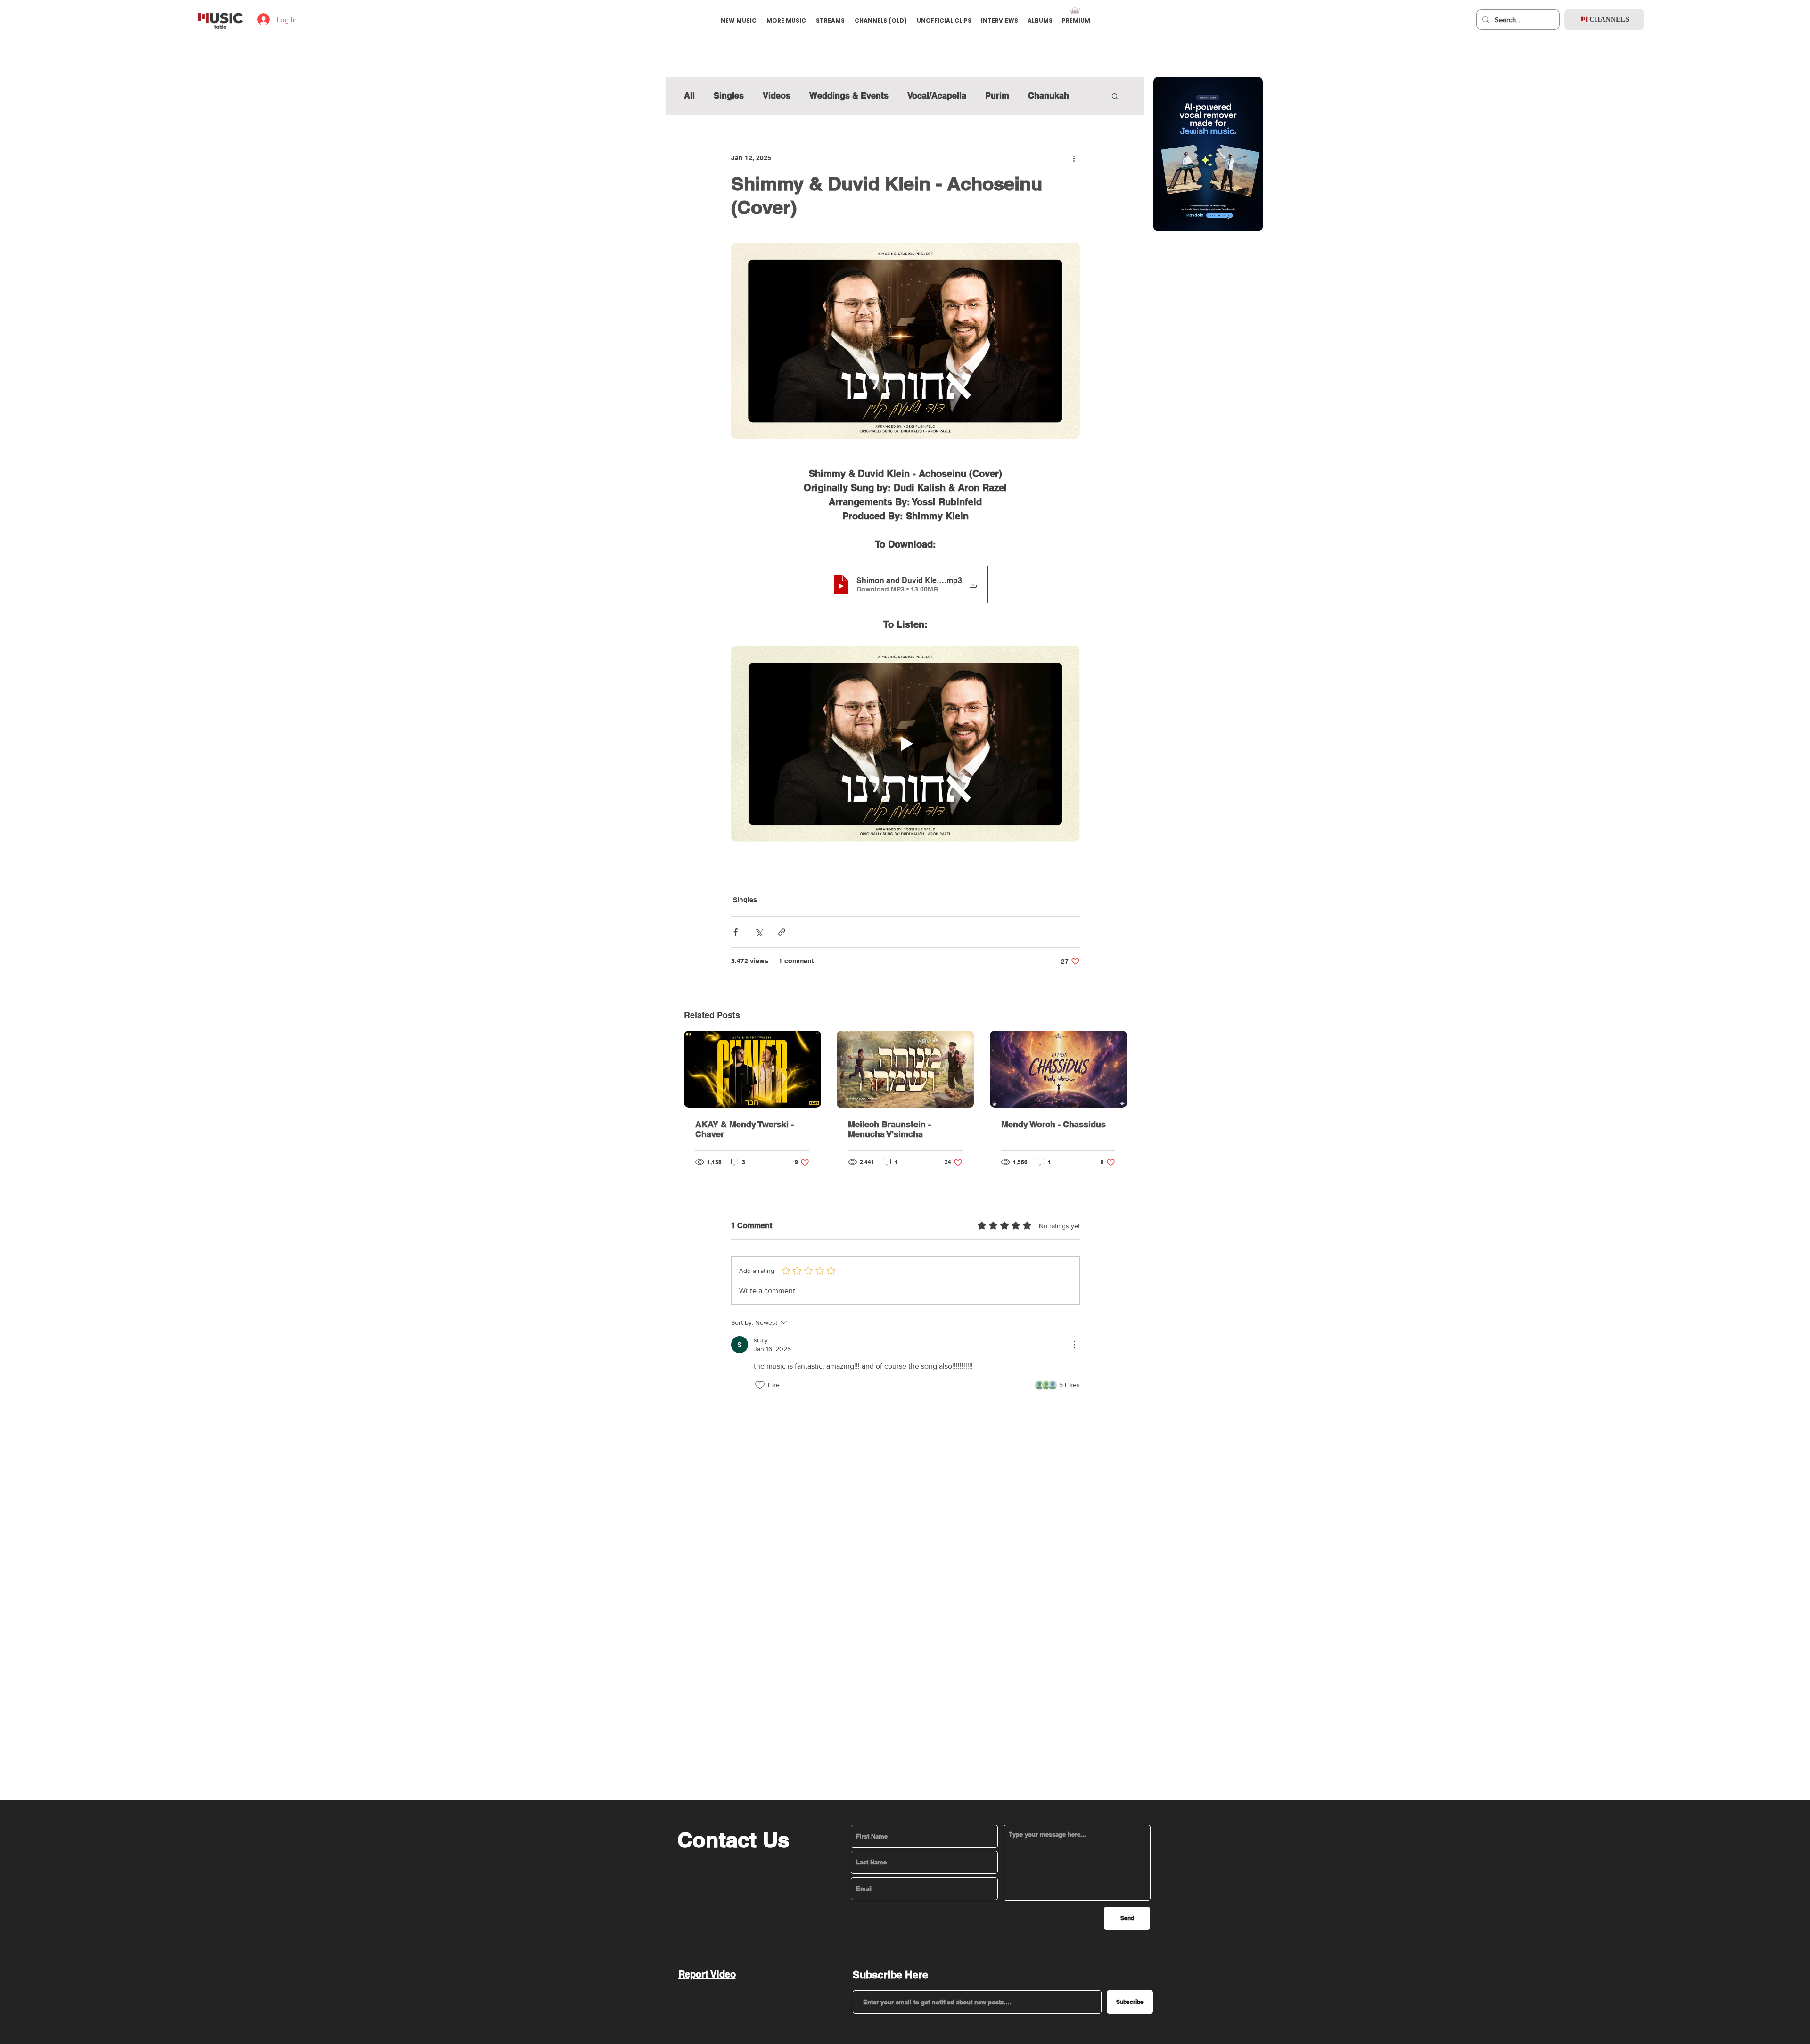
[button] (904, 843)
